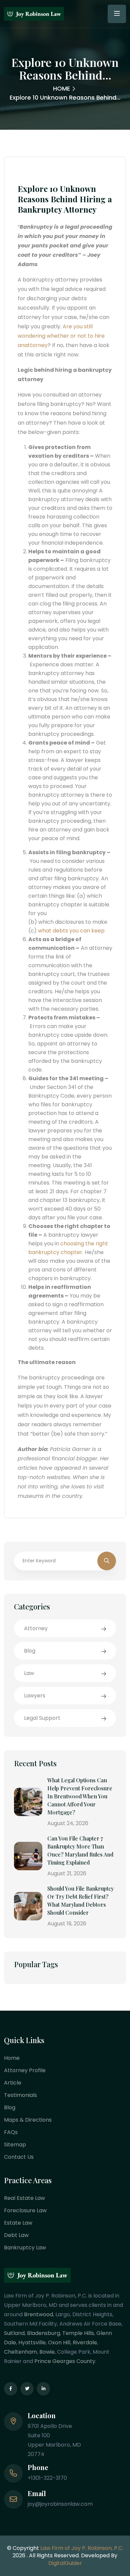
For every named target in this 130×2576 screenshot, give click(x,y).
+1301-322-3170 (47, 2478)
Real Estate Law (24, 2198)
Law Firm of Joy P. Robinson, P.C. (82, 2548)
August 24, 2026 (68, 1823)
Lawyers (35, 1696)
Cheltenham (20, 2352)
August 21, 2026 (67, 1873)
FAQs (11, 2132)
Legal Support (42, 1718)
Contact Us (19, 2157)
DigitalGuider (65, 2563)
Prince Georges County (65, 2361)
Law (29, 1673)
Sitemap (15, 2145)
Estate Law (18, 2223)
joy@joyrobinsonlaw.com (60, 2504)
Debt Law (16, 2235)
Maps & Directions (28, 2120)
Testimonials (20, 2095)
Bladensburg (43, 2333)
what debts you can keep (71, 931)
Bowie (47, 2352)
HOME (61, 88)
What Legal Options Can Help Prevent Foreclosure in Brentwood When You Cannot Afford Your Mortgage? (80, 1796)
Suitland (14, 2333)
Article (13, 2083)
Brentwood (38, 2314)
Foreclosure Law (25, 2210)
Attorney (36, 1628)
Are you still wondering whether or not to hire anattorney (61, 336)
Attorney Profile (25, 2070)
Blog (30, 1651)
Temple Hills (78, 2333)
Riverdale (85, 2342)
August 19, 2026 (67, 1924)
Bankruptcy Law (25, 2248)
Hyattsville (32, 2342)
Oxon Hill (59, 2342)
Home (12, 2058)
